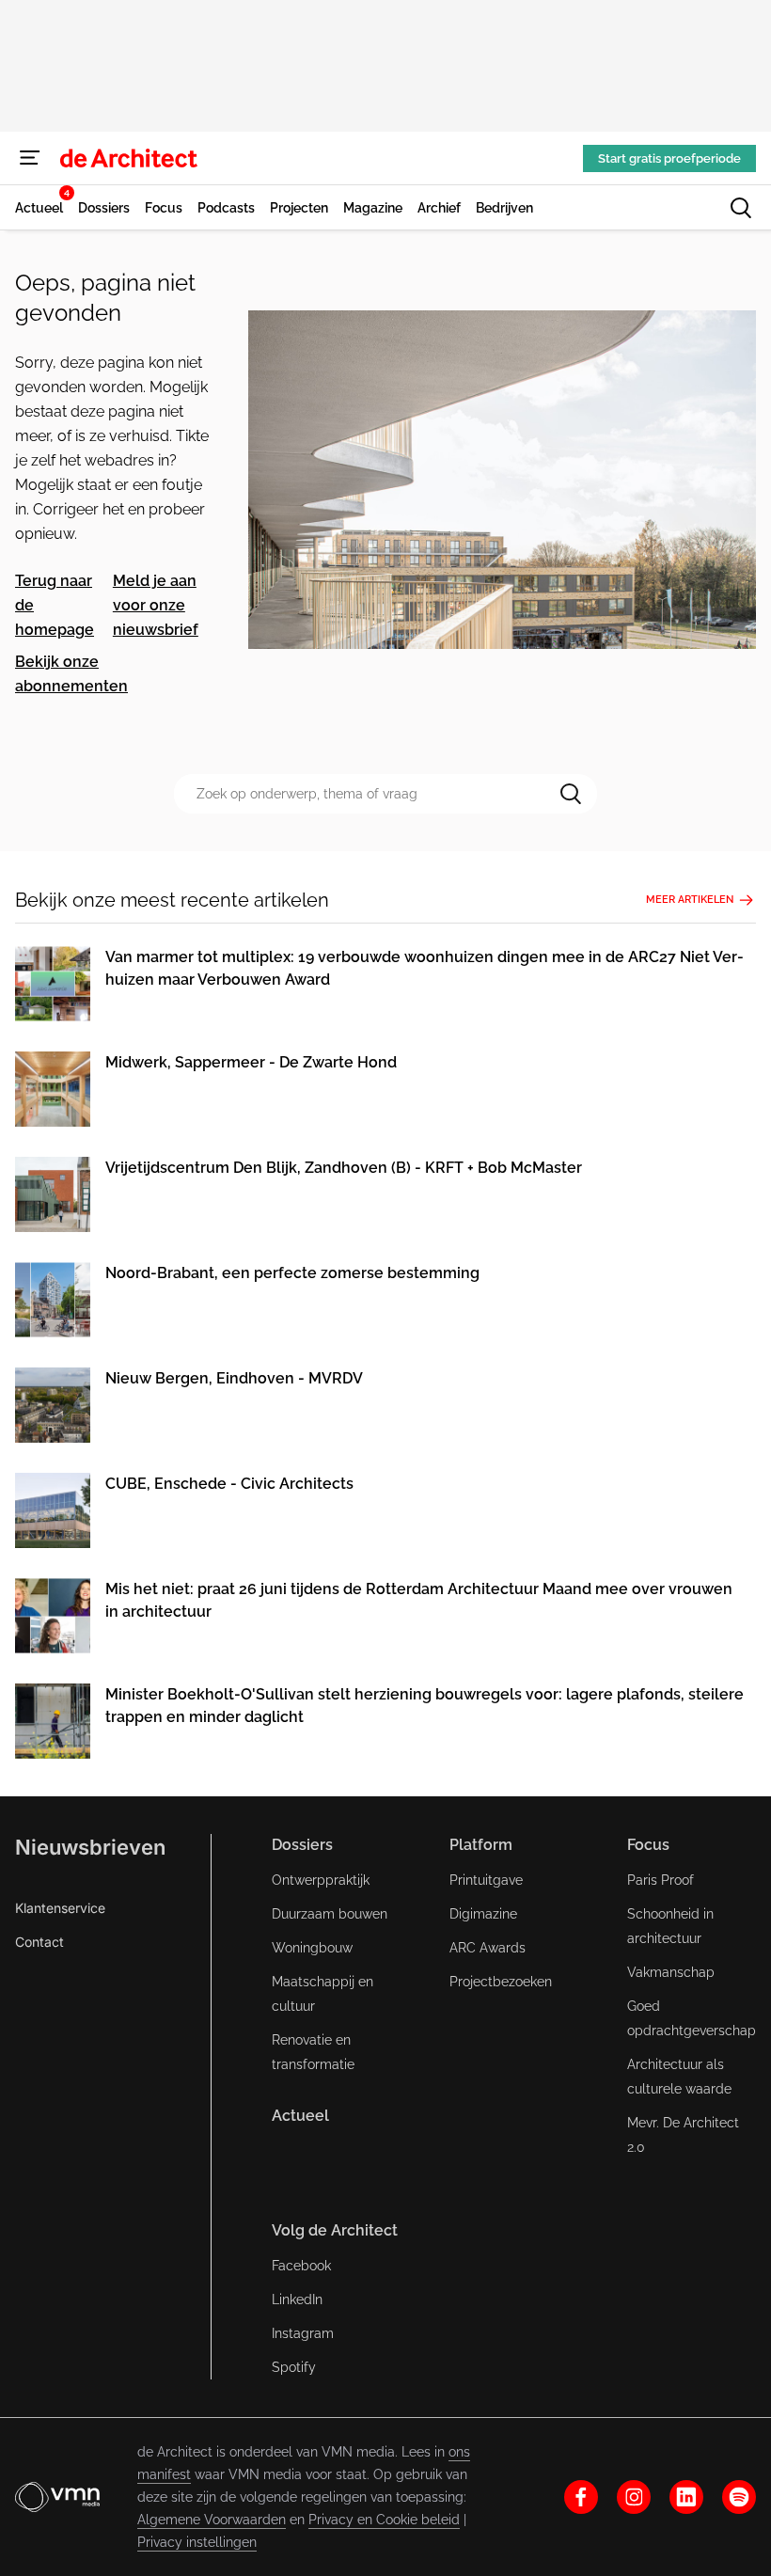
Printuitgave (486, 1880)
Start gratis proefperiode (669, 158)
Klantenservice (60, 1908)
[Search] (571, 794)
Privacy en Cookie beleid (384, 2520)
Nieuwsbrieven (90, 1847)
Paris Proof (661, 1880)
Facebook (301, 2266)
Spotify (294, 2367)
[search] (741, 208)
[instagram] (634, 2497)
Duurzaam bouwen (330, 1914)
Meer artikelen (690, 900)
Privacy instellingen (197, 2542)
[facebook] (581, 2497)
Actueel (300, 2116)
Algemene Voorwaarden (212, 2520)
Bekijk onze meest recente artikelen (172, 900)
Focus (648, 1845)
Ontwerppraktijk (321, 1880)
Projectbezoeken (501, 1982)
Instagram (303, 2333)
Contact (39, 1942)
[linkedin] (686, 2497)
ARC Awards (488, 1948)
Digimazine (483, 1914)
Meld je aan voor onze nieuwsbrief (156, 605)
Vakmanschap (671, 1972)
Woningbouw (312, 1948)
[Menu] (30, 158)
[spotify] (739, 2497)
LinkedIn (297, 2299)
